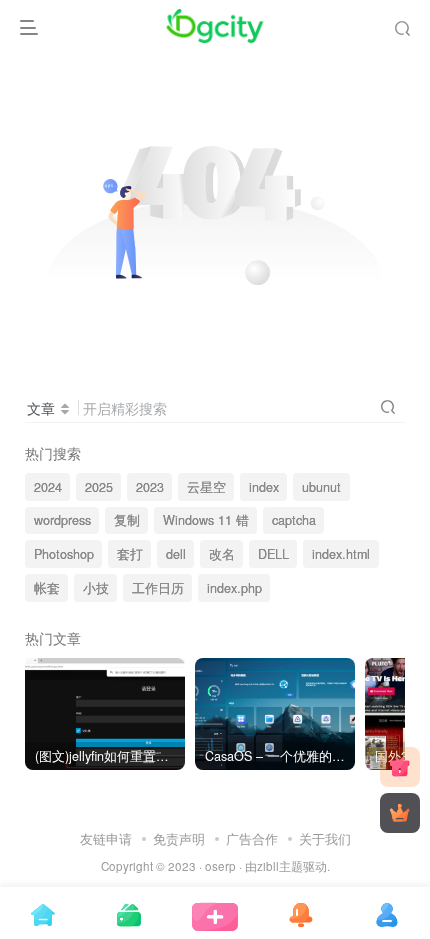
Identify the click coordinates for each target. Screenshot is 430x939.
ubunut (321, 487)
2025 (99, 487)
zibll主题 (280, 866)
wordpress (62, 520)
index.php (234, 588)
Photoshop (64, 554)
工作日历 (158, 588)
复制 (127, 520)
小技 (96, 588)
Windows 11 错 (206, 520)
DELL (273, 554)
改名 (222, 554)
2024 (48, 487)
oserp (220, 866)
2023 (150, 487)
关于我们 (325, 838)
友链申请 (106, 838)
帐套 (47, 588)
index (264, 487)
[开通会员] (400, 813)
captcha (294, 520)
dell (176, 554)
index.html (341, 554)
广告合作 (252, 838)
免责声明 (179, 838)
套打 (130, 554)
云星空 (206, 487)
